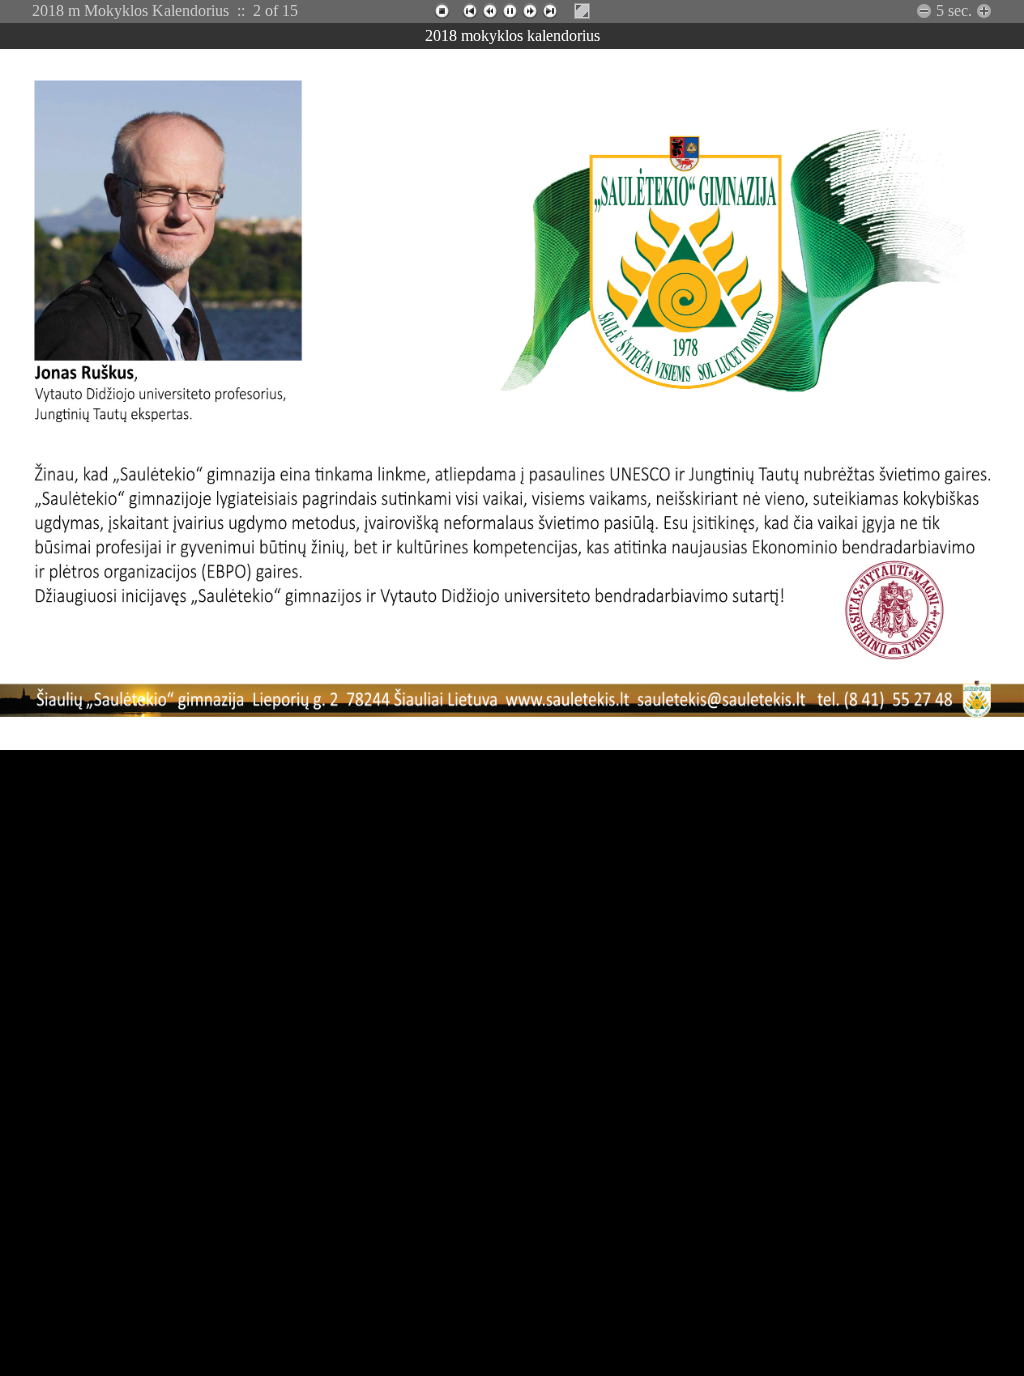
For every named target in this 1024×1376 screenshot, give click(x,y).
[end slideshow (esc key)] (442, 11)
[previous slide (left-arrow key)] (490, 11)
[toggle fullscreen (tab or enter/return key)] (582, 11)
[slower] (984, 11)
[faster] (924, 11)
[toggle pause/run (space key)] (510, 11)
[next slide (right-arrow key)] (530, 11)
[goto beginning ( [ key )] (470, 11)
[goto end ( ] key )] (550, 11)
